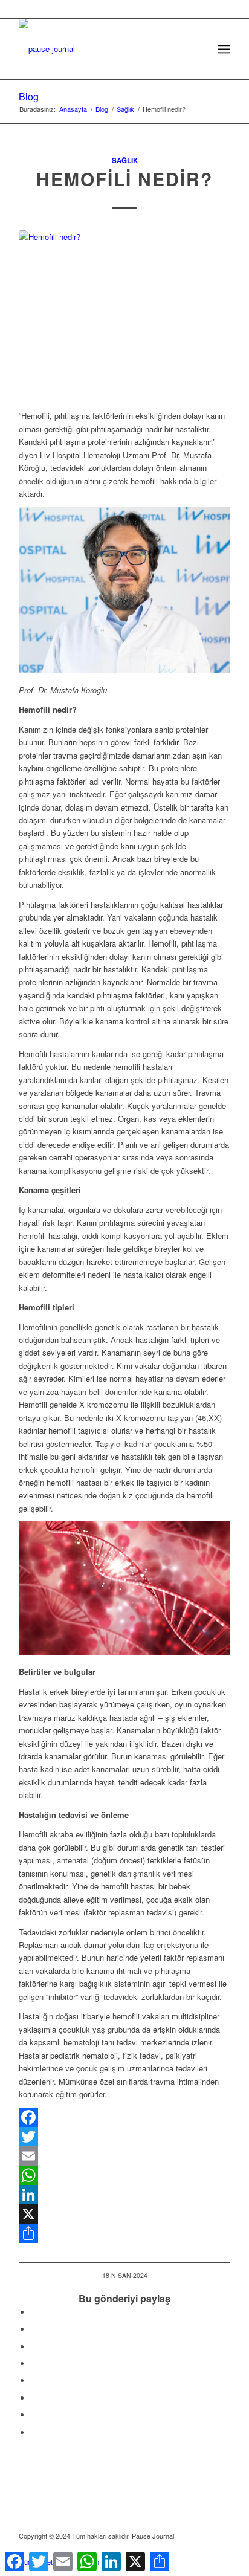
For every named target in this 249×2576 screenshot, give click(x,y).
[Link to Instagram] (34, 2415)
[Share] (124, 2233)
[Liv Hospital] (124, 313)
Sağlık (125, 160)
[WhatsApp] (124, 2175)
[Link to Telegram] (221, 2549)
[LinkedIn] (124, 2195)
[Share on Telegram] (34, 2380)
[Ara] (197, 49)
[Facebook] (124, 2117)
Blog (29, 96)
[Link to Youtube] (34, 2432)
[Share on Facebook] (34, 2312)
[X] (124, 2214)
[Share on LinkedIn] (34, 2364)
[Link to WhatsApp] (203, 2549)
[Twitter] (124, 2137)
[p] (103, 43)
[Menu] (224, 49)
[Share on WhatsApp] (34, 2347)
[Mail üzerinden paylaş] (34, 2398)
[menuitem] (197, 49)
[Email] (124, 2156)
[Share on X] (34, 2329)
